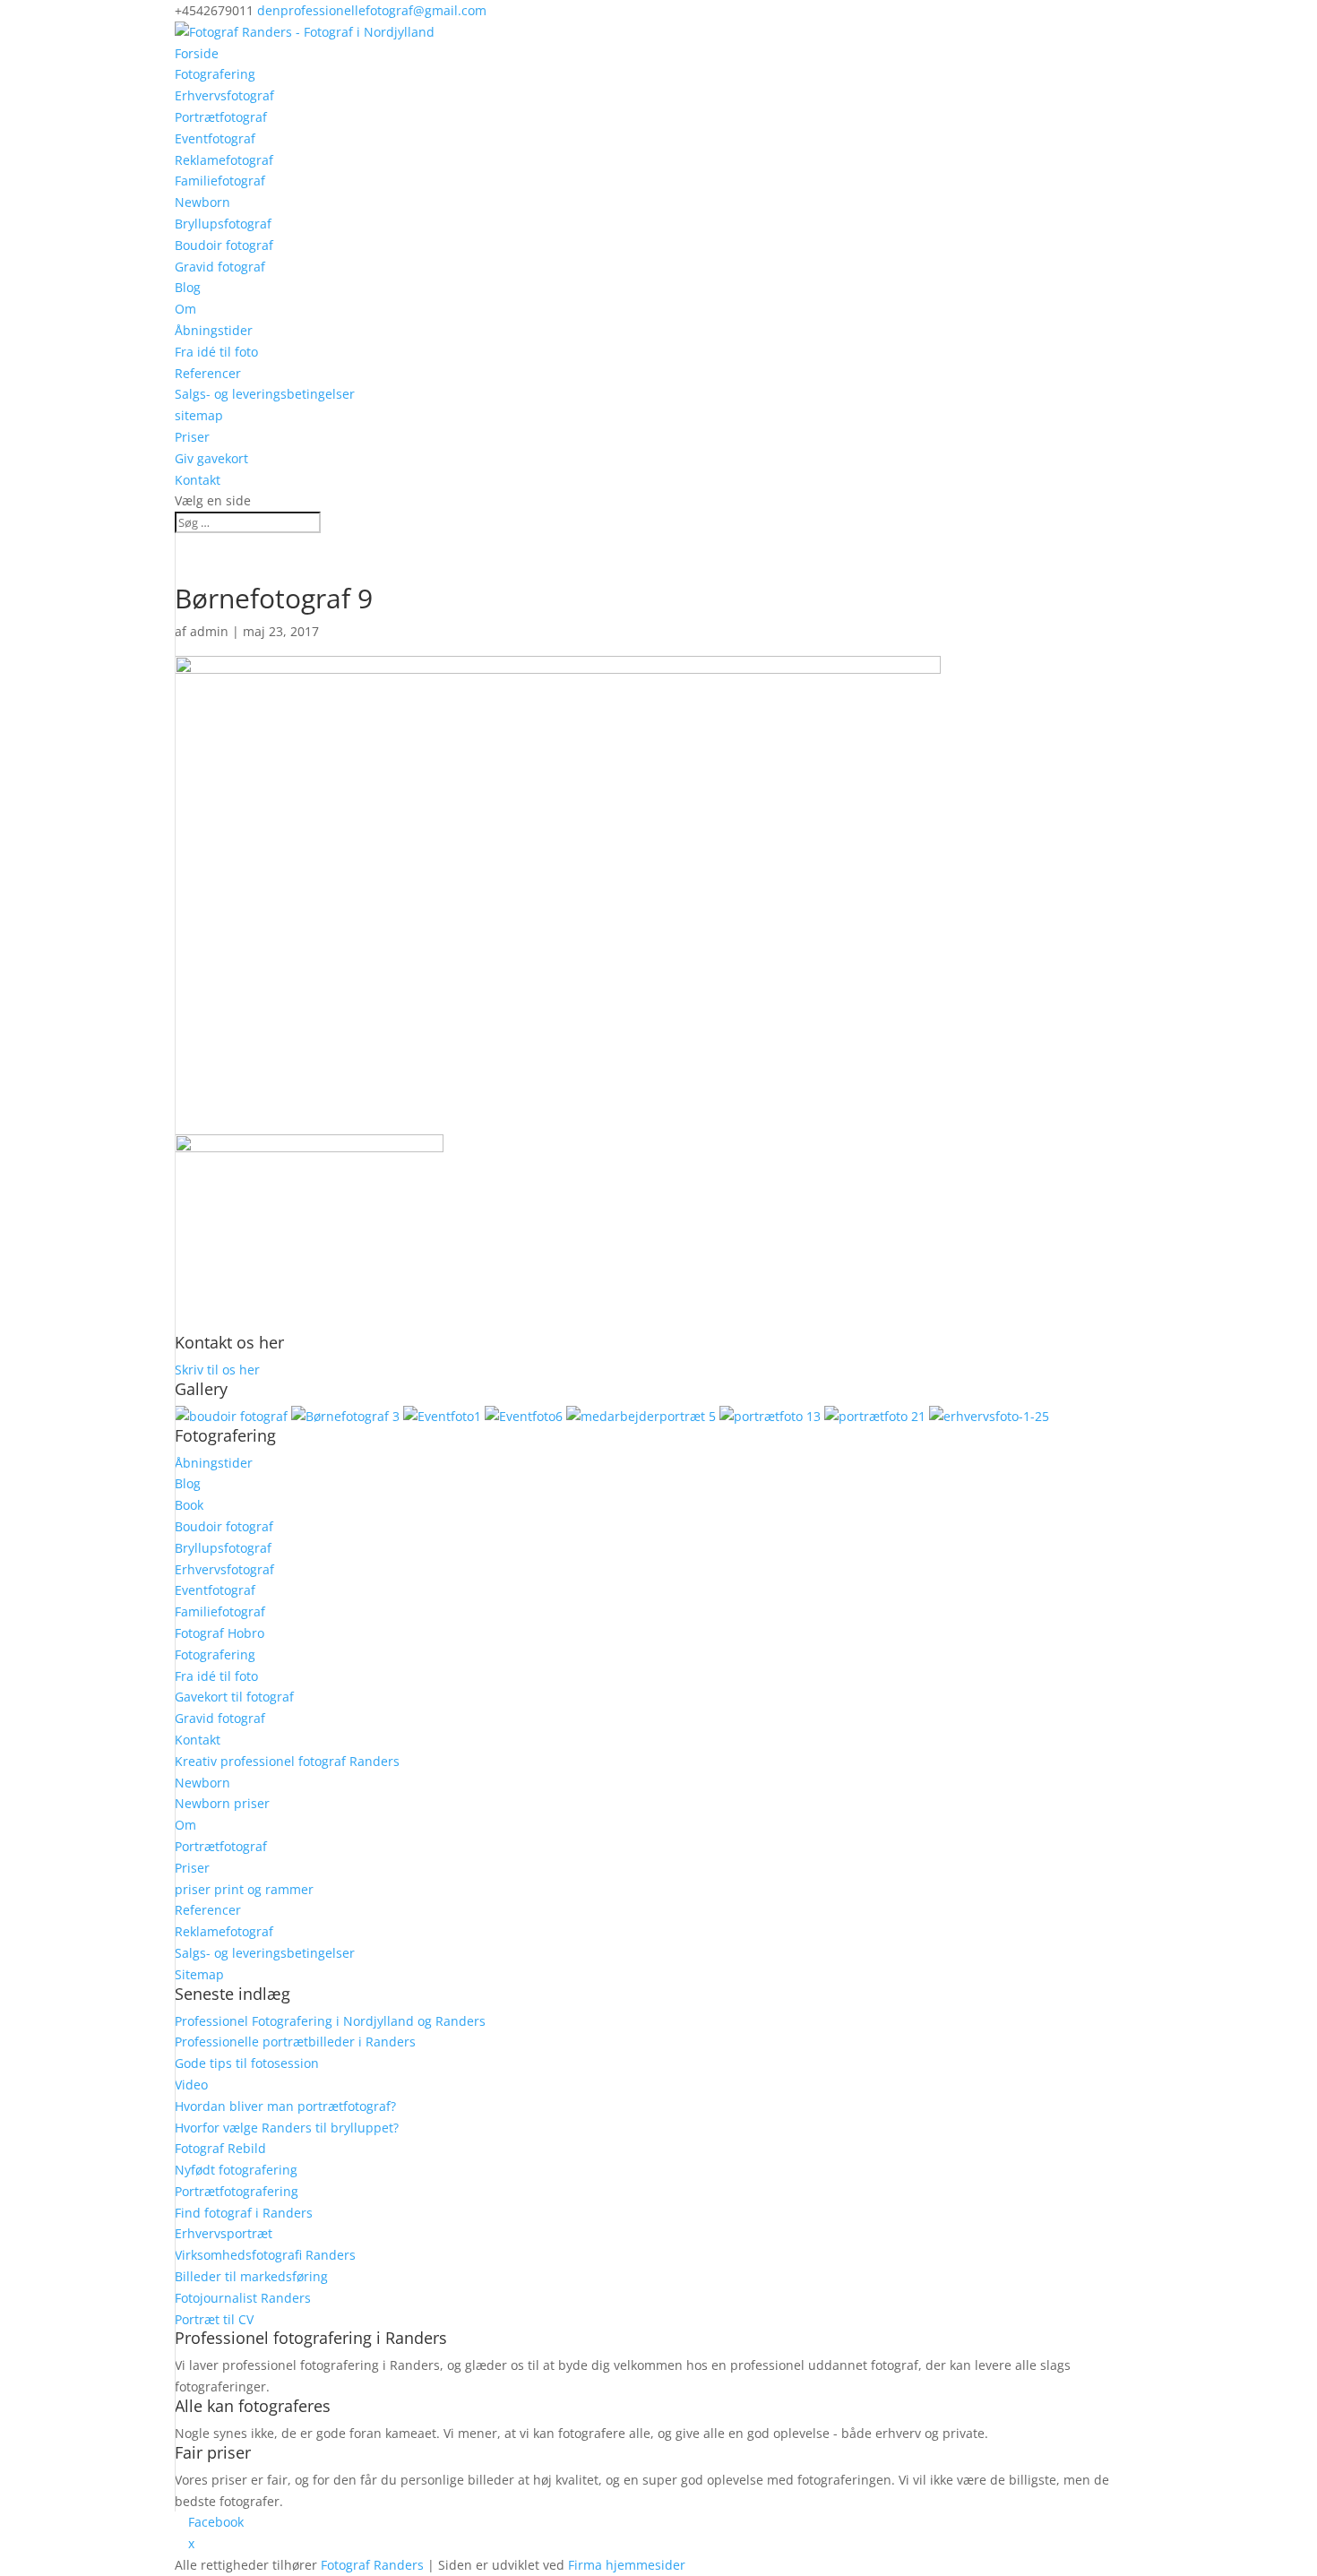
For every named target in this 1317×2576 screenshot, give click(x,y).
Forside (197, 53)
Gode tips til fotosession (247, 2063)
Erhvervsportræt (224, 2233)
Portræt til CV (214, 2319)
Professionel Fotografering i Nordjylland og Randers (330, 2021)
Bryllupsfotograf (223, 224)
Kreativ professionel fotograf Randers (287, 1761)
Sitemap (199, 1974)
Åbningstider (214, 330)
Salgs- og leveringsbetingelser (265, 394)
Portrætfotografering (237, 2191)
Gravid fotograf (220, 267)
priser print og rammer (244, 1889)
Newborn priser (222, 1803)
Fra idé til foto (216, 352)
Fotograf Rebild (220, 2148)
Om (185, 309)
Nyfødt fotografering (236, 2170)
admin (209, 631)
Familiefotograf (220, 181)
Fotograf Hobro (219, 1633)
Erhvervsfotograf (224, 95)
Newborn (202, 202)
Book (189, 1505)
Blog (188, 287)
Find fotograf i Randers (244, 2213)
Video (191, 2085)
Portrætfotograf (221, 117)
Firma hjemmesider (627, 2565)
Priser (192, 437)
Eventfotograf (215, 138)
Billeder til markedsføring (251, 2276)
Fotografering (215, 74)
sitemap (199, 415)
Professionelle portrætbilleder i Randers (295, 2042)
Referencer (208, 373)
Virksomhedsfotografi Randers (265, 2255)
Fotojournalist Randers (243, 2298)
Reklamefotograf (224, 160)
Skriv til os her (217, 1370)
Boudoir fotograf (224, 245)
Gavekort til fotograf (234, 1697)
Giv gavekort (211, 458)
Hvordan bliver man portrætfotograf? (285, 2106)
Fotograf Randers (372, 2565)
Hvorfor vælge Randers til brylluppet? (287, 2128)
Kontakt (198, 480)
